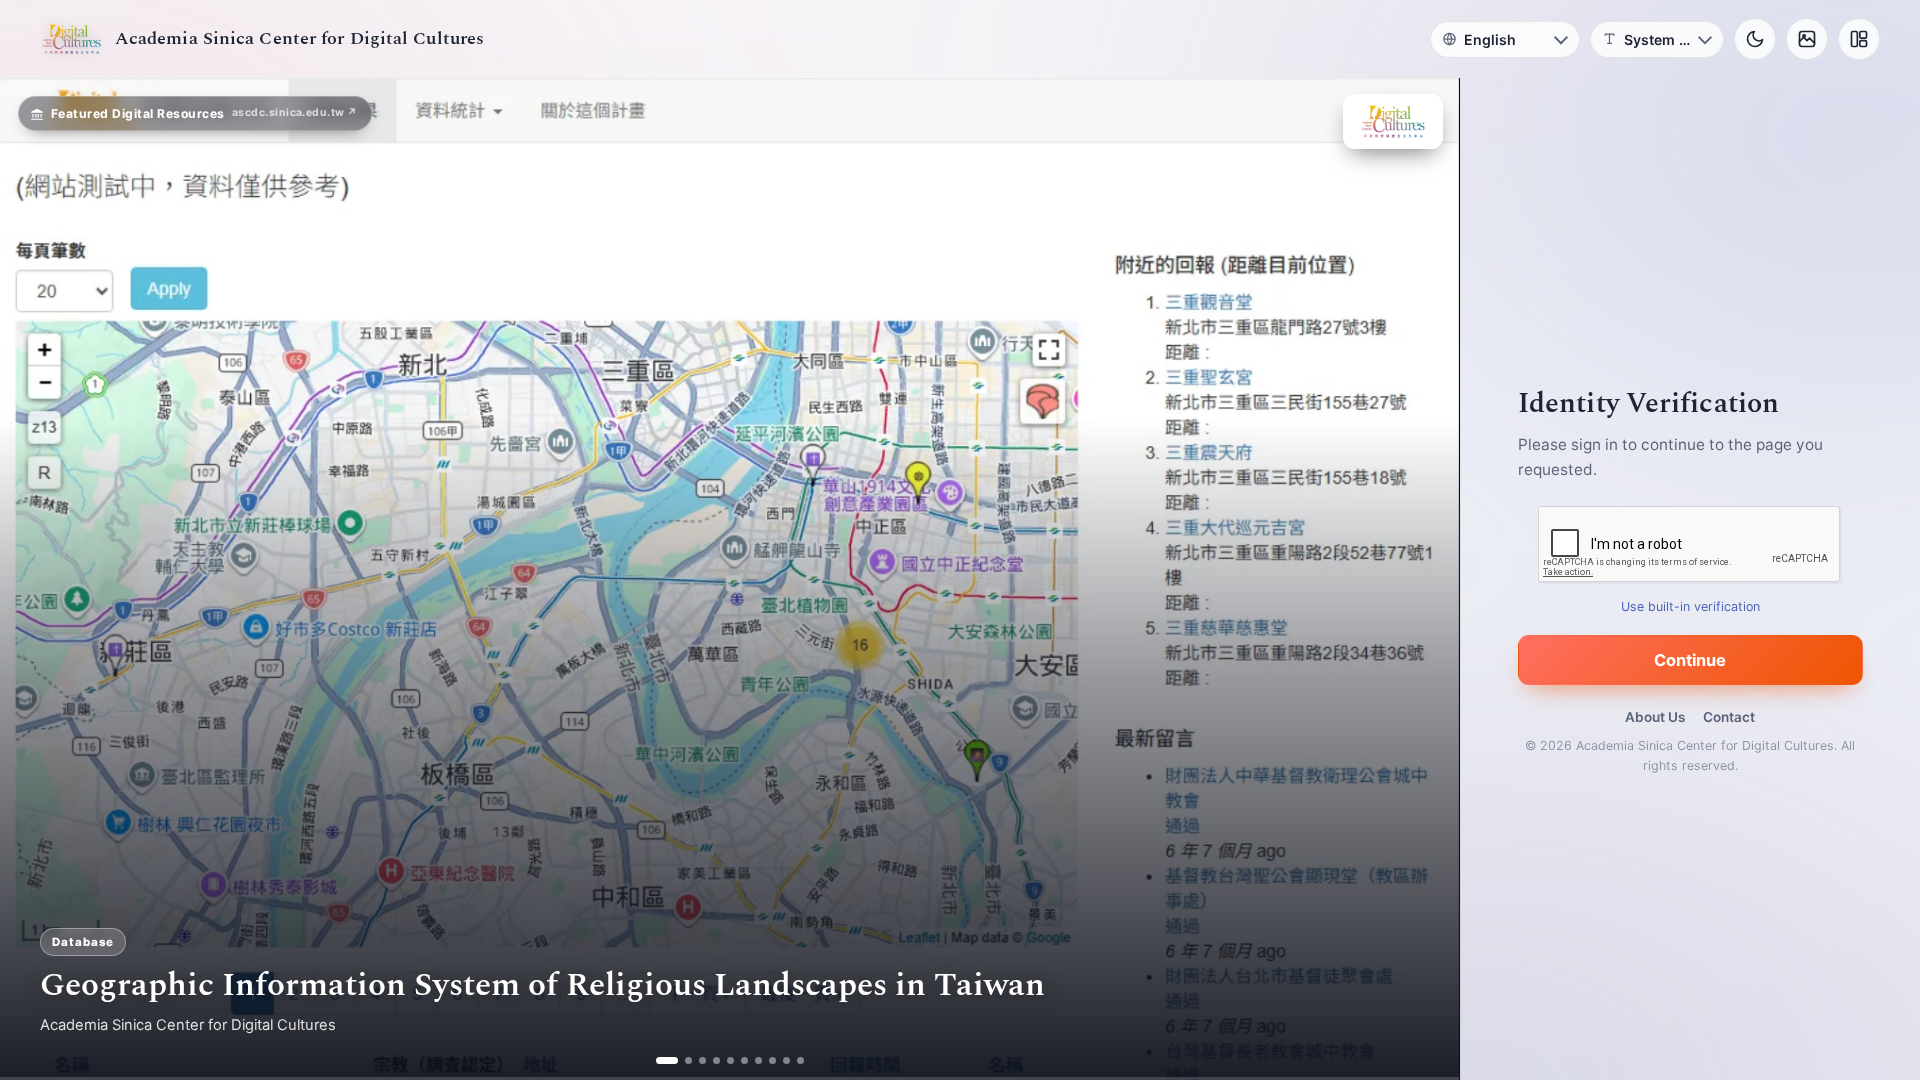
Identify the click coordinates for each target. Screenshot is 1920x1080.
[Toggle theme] (1755, 39)
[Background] (1807, 39)
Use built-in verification (1690, 606)
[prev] (36, 579)
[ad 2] (680, 1060)
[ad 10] (792, 1060)
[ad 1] (666, 1060)
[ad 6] (736, 1060)
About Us (1655, 717)
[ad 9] (778, 1060)
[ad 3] (694, 1060)
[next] (1423, 579)
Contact (1729, 717)
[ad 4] (708, 1060)
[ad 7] (750, 1060)
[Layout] (1859, 39)
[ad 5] (722, 1060)
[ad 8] (764, 1060)
